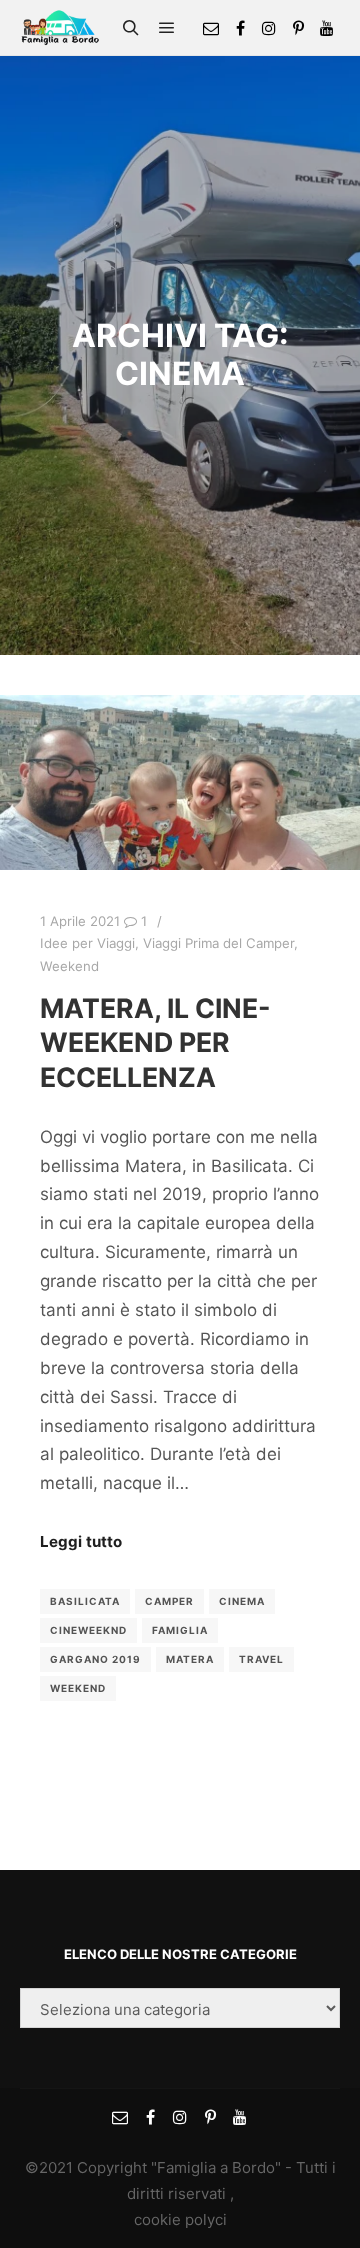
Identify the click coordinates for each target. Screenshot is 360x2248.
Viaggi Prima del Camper (218, 943)
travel (261, 1659)
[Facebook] (240, 28)
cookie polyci (180, 2219)
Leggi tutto (81, 1541)
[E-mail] (211, 28)
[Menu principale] (167, 28)
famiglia (180, 1630)
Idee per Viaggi (87, 943)
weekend (78, 1688)
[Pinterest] (298, 28)
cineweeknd (88, 1630)
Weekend (69, 966)
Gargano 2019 (95, 1659)
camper (169, 1601)
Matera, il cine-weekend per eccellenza (155, 1042)
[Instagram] (269, 28)
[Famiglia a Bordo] (60, 27)
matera (190, 1659)
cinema (242, 1601)
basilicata (85, 1601)
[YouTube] (327, 28)
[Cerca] (131, 28)
